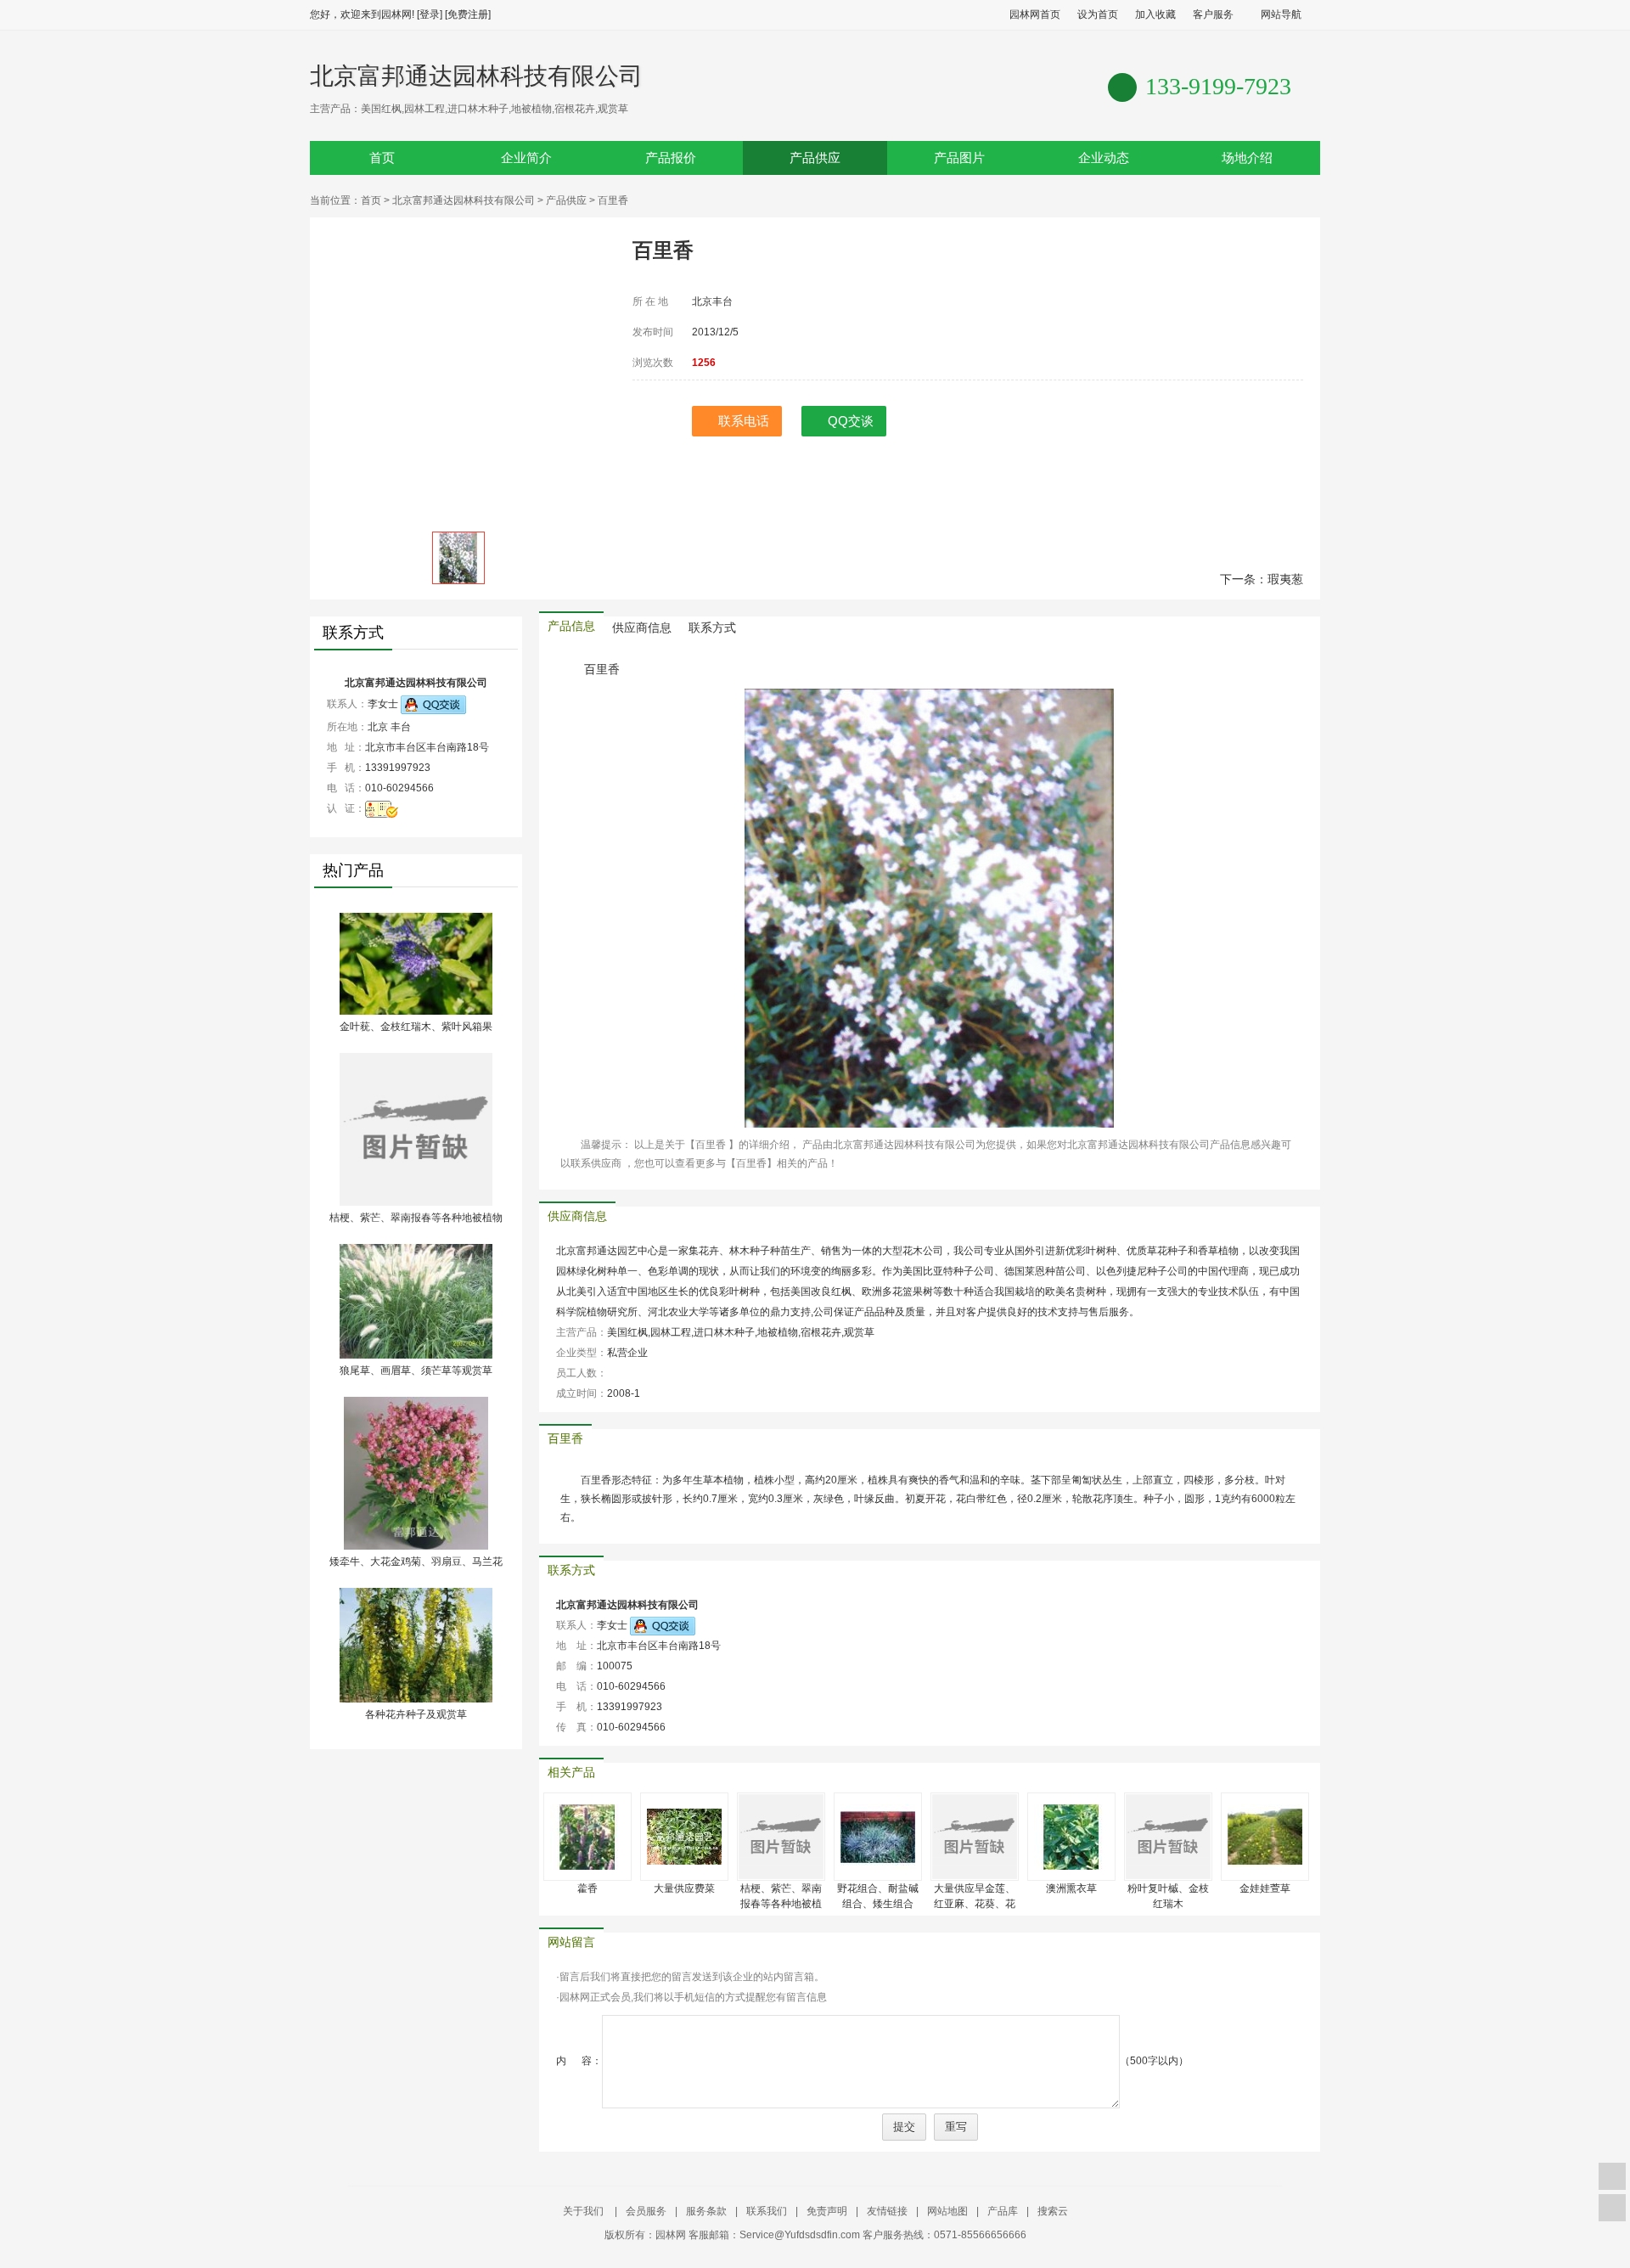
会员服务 (646, 2211)
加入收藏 (1155, 14)
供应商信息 (642, 628)
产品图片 (959, 158)
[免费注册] (468, 14)
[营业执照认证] (382, 808)
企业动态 (1104, 158)
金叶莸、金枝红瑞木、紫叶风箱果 (416, 1027)
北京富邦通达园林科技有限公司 (476, 76)
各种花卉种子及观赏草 (416, 1714)
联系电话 (744, 421)
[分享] (1612, 2208)
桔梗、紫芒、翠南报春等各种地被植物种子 (781, 1904)
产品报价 (671, 158)
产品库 (1003, 2211)
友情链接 (887, 2211)
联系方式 (712, 628)
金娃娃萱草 (1265, 1888)
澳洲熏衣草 (1071, 1888)
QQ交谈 (851, 421)
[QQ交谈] (433, 704)
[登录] (430, 14)
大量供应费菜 (684, 1888)
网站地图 (947, 2211)
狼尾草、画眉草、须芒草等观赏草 (416, 1370)
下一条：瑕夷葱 (1262, 579)
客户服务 (1213, 14)
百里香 (565, 1439)
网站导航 (1281, 14)
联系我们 (767, 2211)
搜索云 (1053, 2211)
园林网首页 (1035, 14)
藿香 (587, 1888)
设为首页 (1098, 14)
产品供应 (815, 158)
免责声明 (827, 2211)
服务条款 (706, 2211)
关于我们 (585, 2211)
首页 (382, 158)
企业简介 (526, 158)
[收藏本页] (1612, 2176)
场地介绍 (1247, 158)
